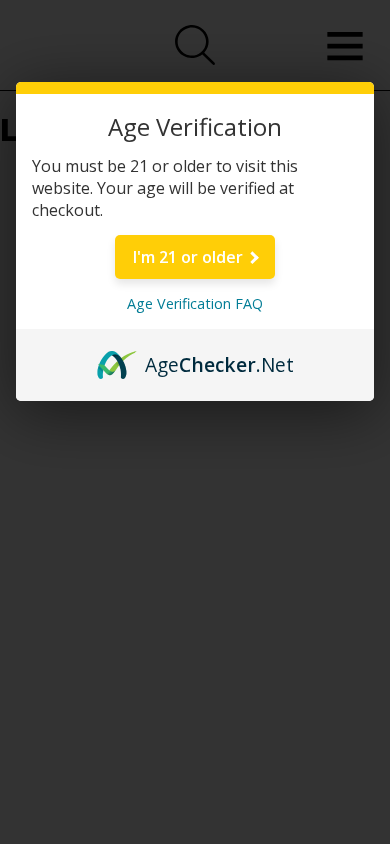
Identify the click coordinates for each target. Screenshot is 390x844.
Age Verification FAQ (195, 303)
